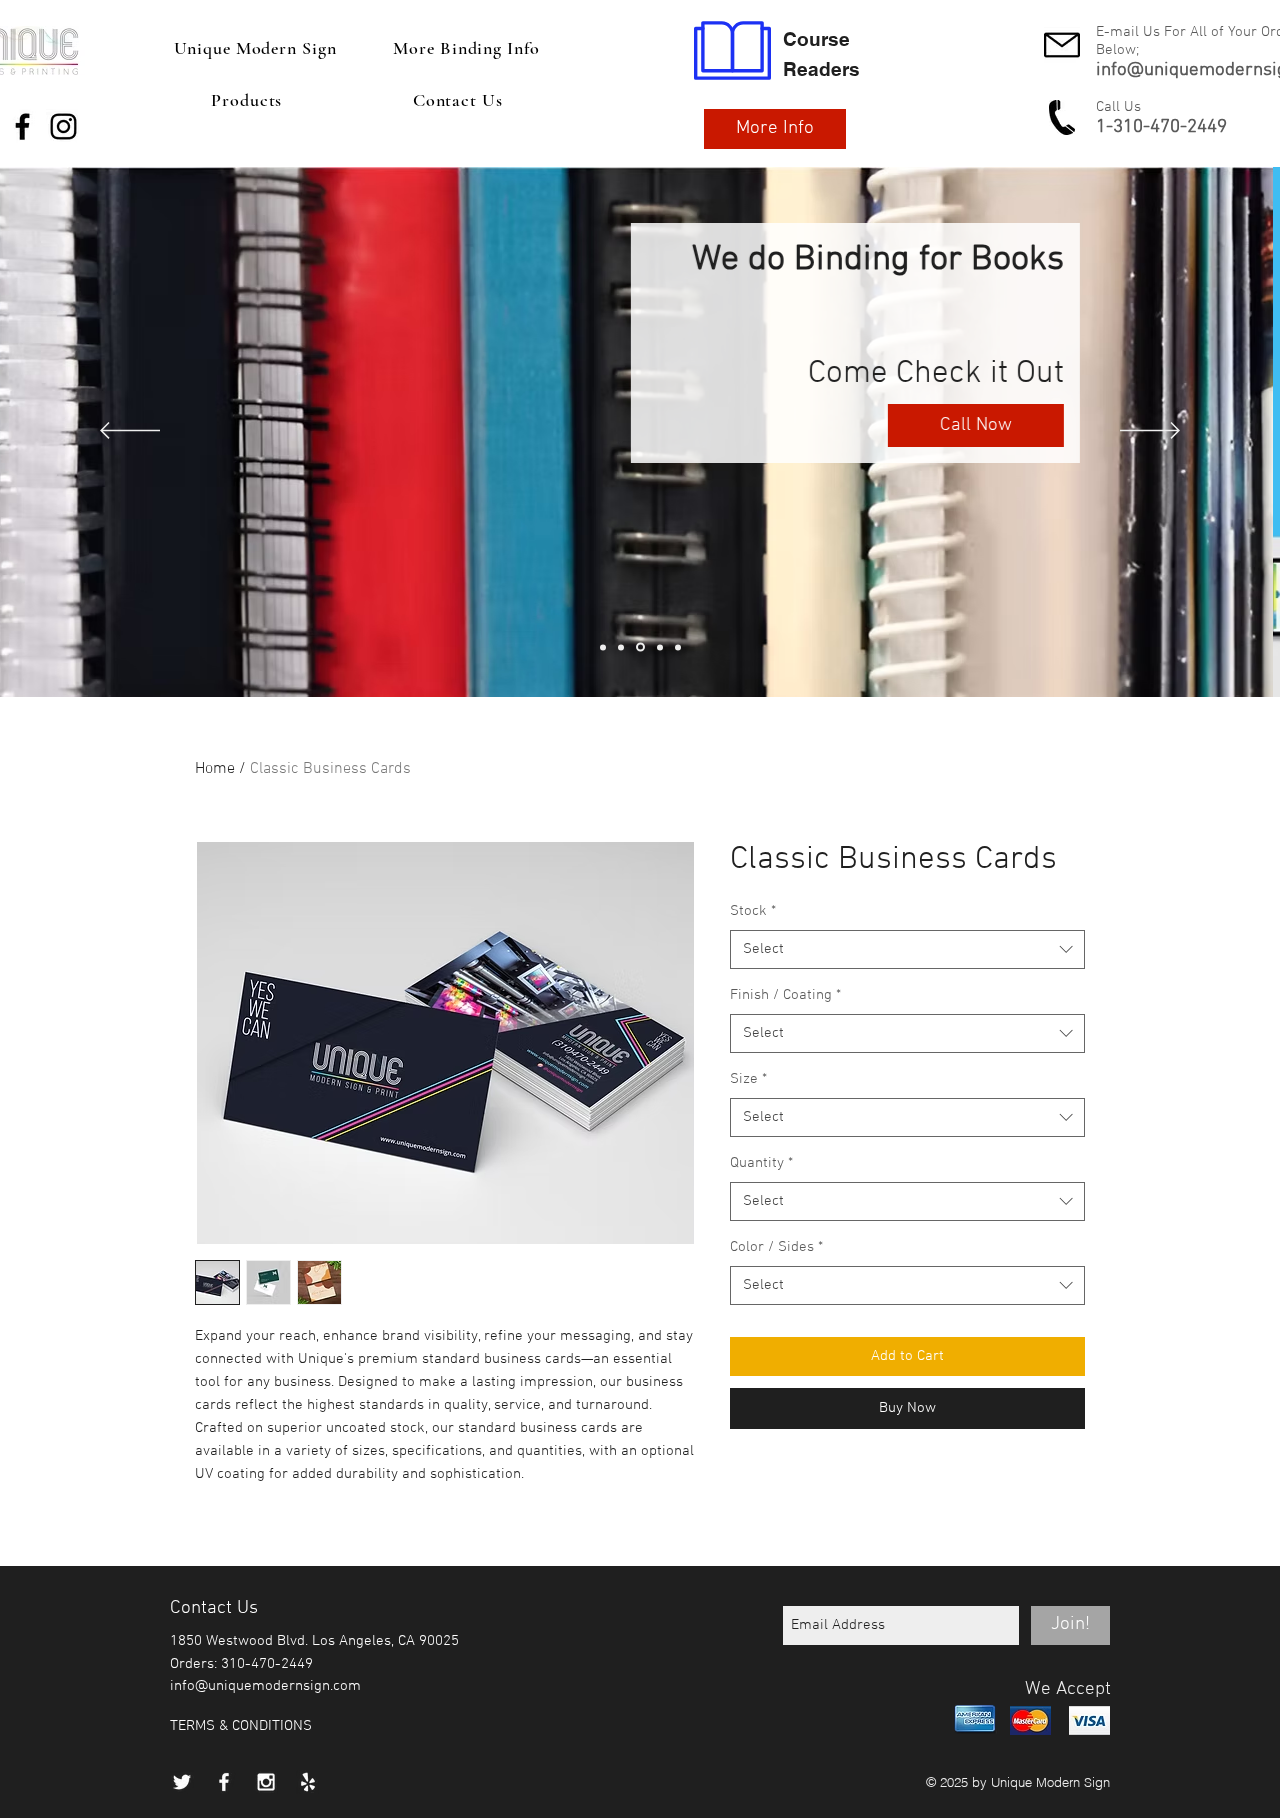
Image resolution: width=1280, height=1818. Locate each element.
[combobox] (907, 949)
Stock (753, 911)
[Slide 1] (621, 647)
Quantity (761, 1163)
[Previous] (130, 432)
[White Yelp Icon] (308, 1782)
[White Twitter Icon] (182, 1782)
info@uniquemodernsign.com (265, 1686)
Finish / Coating (785, 995)
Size (748, 1079)
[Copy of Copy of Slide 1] (660, 647)
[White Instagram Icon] (266, 1782)
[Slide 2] (678, 647)
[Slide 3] (603, 647)
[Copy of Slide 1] (640, 647)
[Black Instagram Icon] (63, 126)
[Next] (1150, 432)
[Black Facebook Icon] (22, 126)
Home (215, 769)
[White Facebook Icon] (224, 1782)
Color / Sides (776, 1247)
